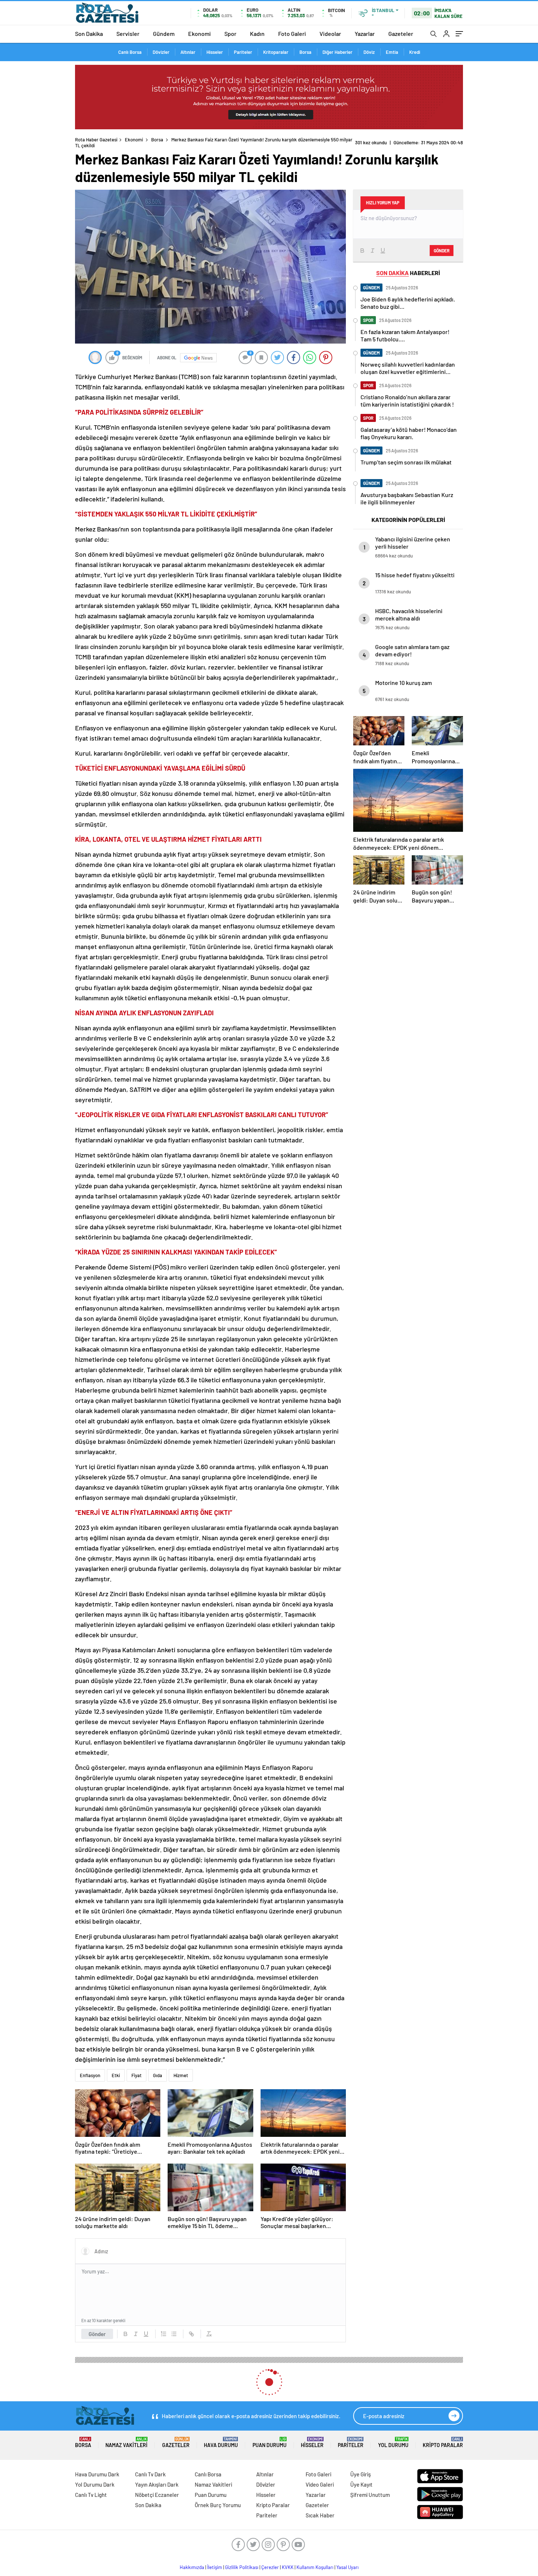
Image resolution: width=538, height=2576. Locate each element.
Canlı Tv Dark (150, 2474)
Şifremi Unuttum (370, 2495)
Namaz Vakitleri (126, 2442)
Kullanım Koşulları (315, 2567)
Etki (116, 2075)
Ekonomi (199, 34)
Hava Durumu (221, 2442)
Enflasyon (90, 2075)
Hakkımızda (192, 2567)
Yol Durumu (393, 2442)
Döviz (369, 52)
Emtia (392, 52)
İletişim (215, 2567)
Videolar (330, 34)
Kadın (257, 34)
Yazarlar (365, 34)
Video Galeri (320, 2484)
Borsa (305, 52)
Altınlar (188, 52)
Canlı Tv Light (91, 2495)
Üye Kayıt (361, 2484)
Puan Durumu (270, 2442)
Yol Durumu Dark (95, 2484)
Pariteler (243, 52)
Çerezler (270, 2567)
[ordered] (164, 2334)
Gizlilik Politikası (242, 2567)
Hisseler (215, 52)
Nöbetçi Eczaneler (157, 2495)
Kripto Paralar (443, 2442)
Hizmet (181, 2075)
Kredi (415, 52)
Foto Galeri (292, 34)
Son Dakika (89, 34)
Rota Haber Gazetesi (96, 140)
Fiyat (137, 2075)
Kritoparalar (276, 52)
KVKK (288, 2567)
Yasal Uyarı (348, 2567)
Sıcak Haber (320, 2515)
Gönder (97, 2334)
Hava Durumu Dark (97, 2474)
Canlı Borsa (130, 52)
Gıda (158, 2075)
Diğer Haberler (337, 52)
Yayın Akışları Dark (157, 2484)
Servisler (128, 34)
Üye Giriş (360, 2474)
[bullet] (174, 2334)
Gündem (164, 34)
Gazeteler (401, 34)
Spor (230, 34)
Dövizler (161, 52)
